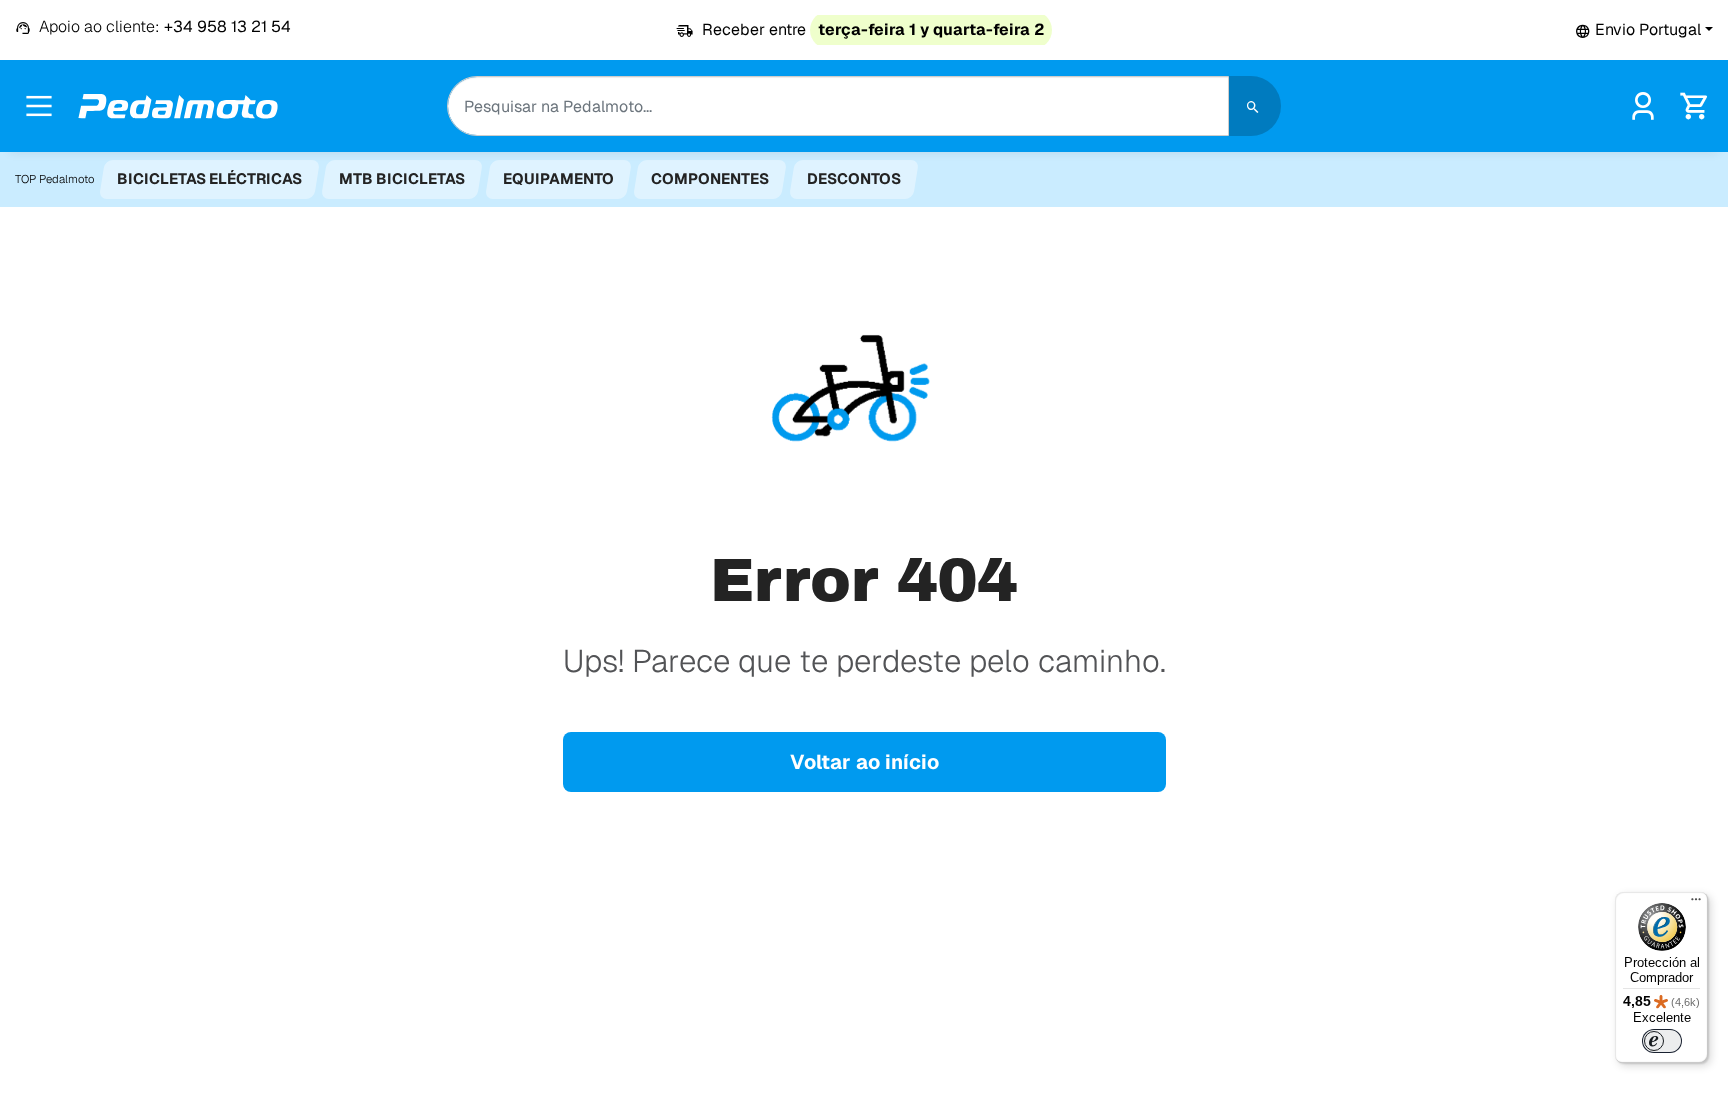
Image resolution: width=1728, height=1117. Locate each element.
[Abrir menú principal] (39, 106)
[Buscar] (1255, 106)
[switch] (1662, 1041)
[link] (1643, 104)
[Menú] (1696, 904)
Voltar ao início (864, 762)
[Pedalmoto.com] (178, 106)
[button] (1644, 29)
